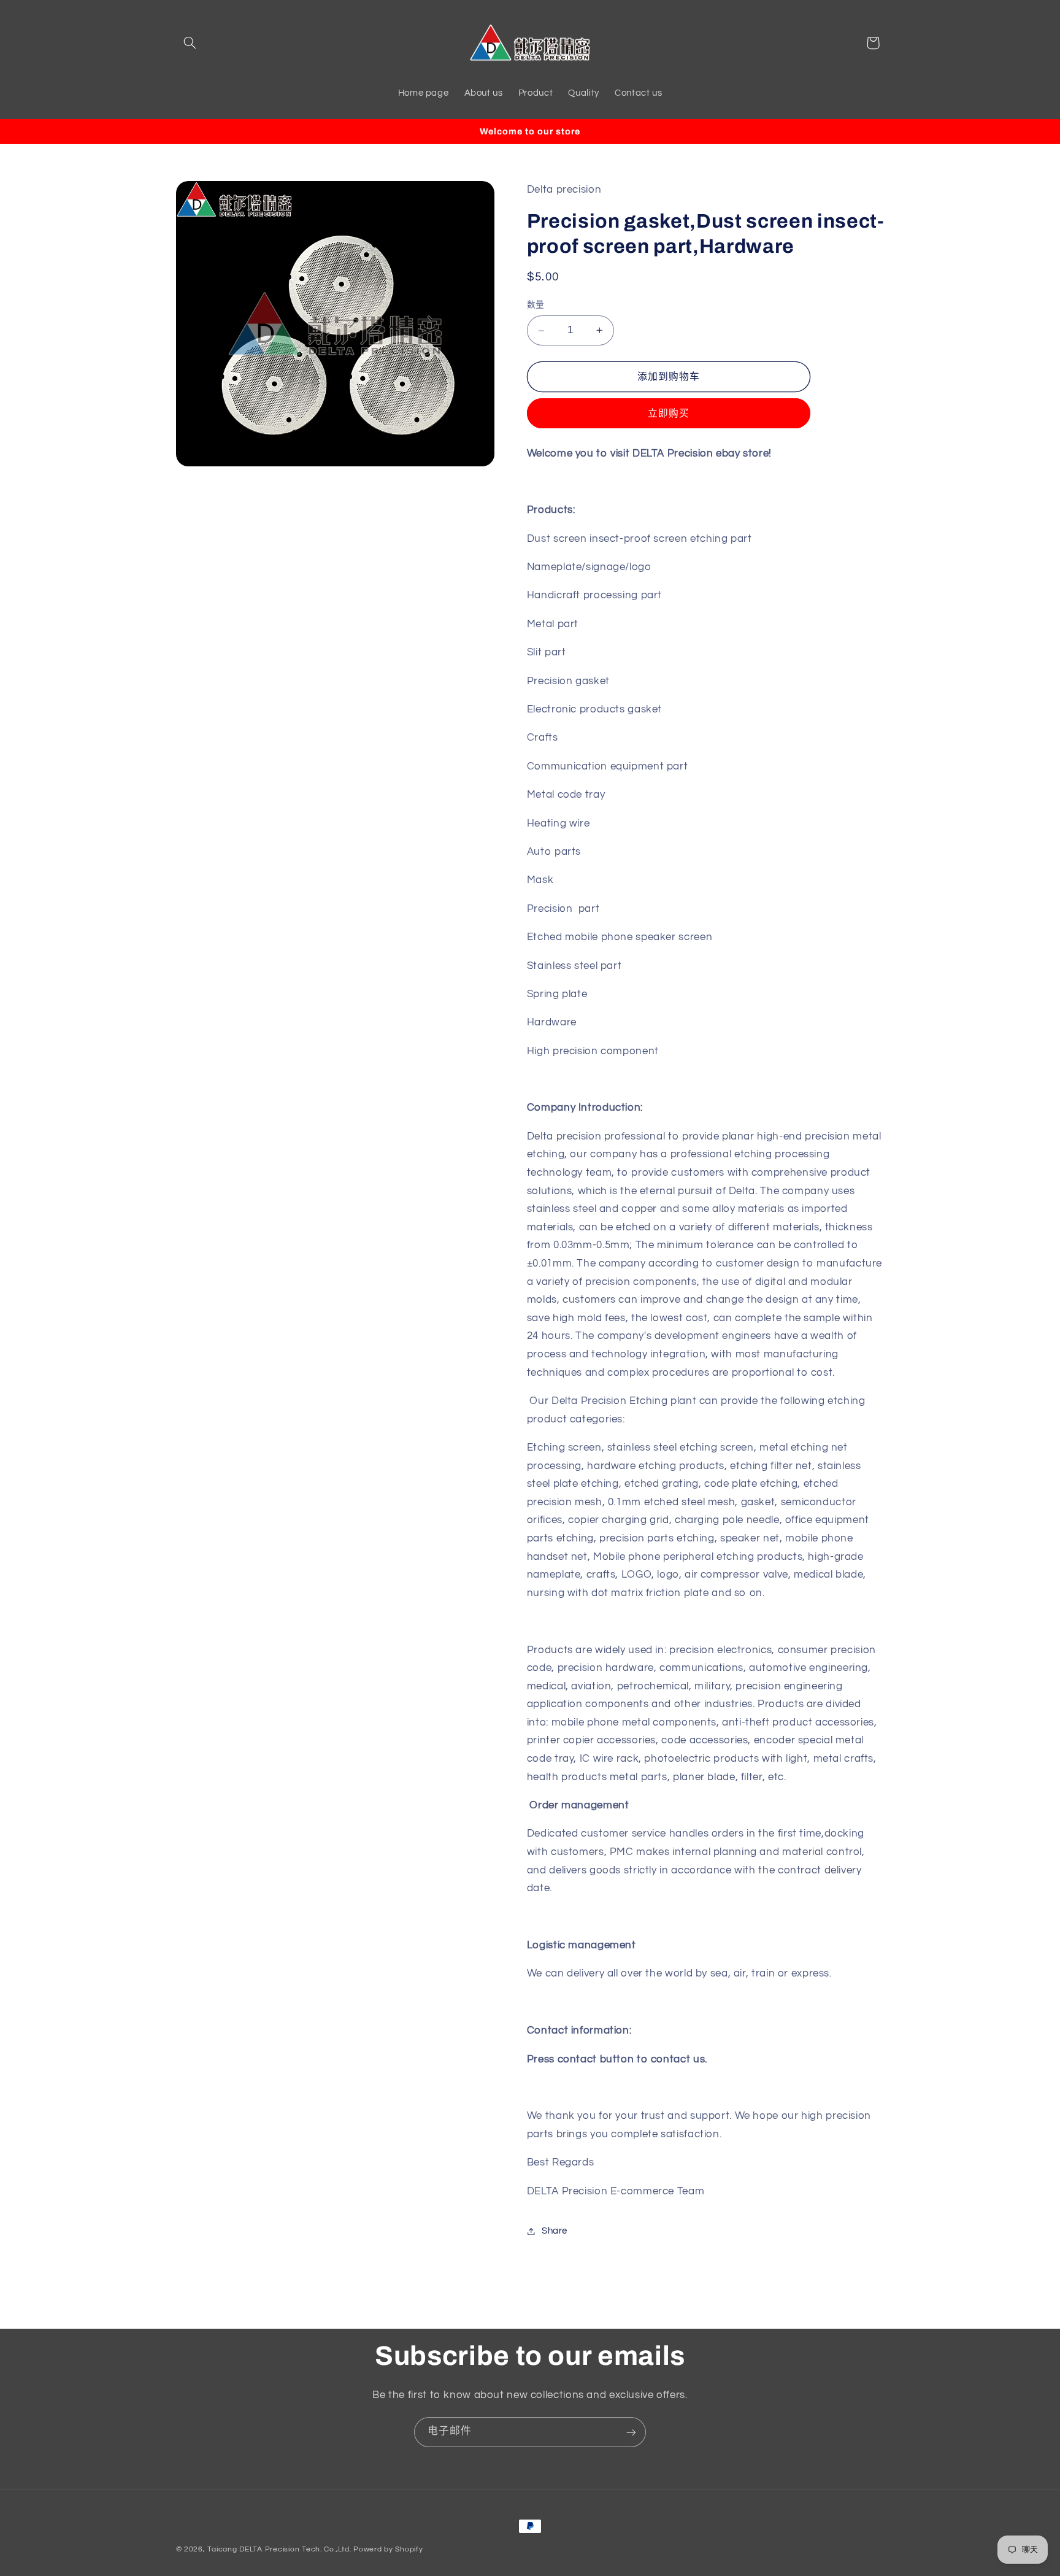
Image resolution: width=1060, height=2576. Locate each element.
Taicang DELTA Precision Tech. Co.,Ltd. (279, 2549)
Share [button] (555, 2231)
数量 (536, 306)
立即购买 (669, 414)
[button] (190, 43)
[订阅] (631, 2432)
